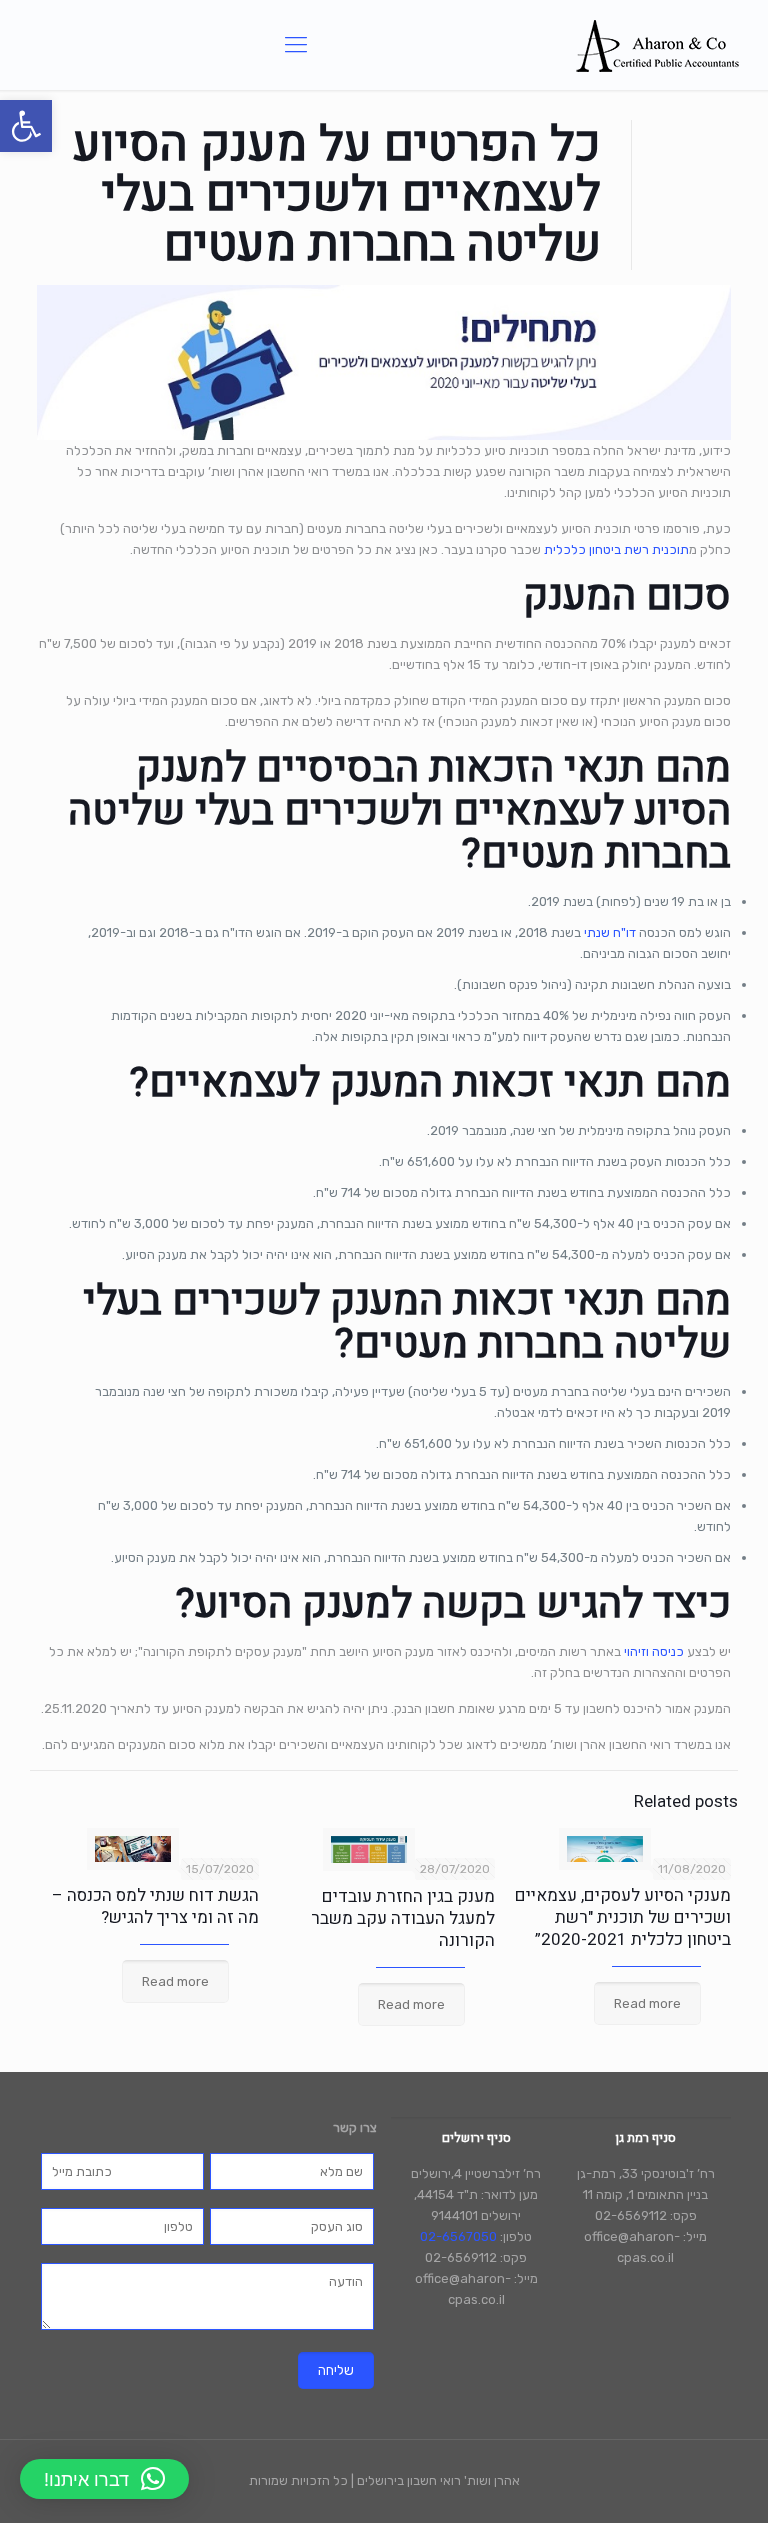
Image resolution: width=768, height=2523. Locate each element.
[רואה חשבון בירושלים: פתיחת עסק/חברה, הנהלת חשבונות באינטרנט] (657, 45)
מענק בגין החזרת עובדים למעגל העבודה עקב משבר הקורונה (403, 1918)
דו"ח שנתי (610, 932)
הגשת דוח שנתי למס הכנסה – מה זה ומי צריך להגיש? (155, 1906)
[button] (26, 126)
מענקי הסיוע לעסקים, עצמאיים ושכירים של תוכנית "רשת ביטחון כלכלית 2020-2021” (623, 1917)
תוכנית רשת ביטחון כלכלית (616, 549)
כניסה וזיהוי (654, 1651)
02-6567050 (458, 2236)
